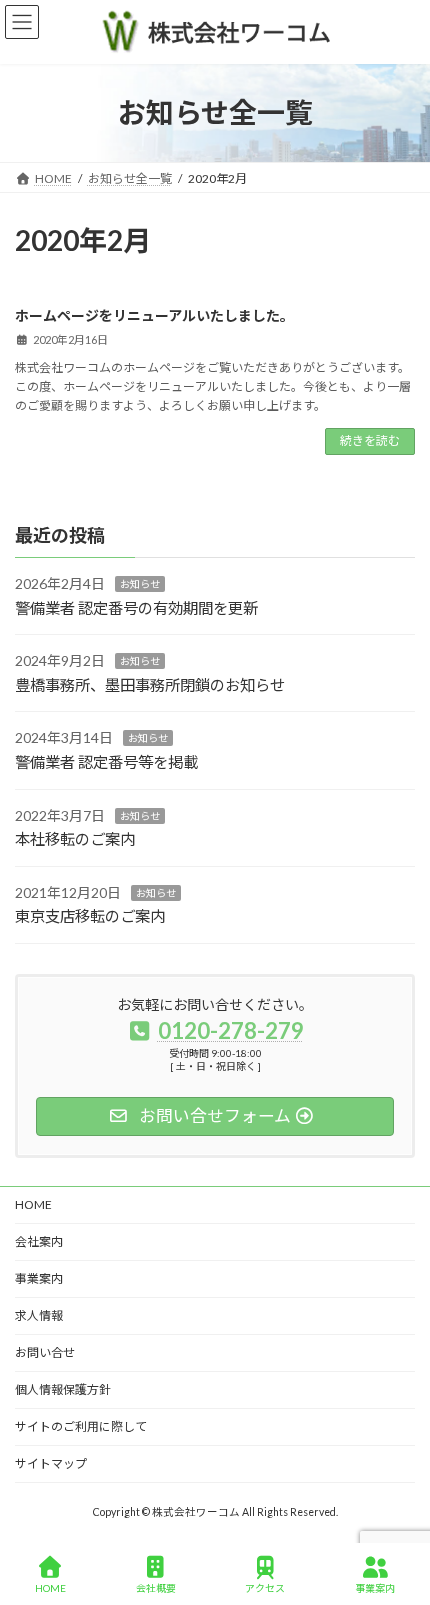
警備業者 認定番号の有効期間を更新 (136, 608)
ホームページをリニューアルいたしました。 (154, 315)
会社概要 (156, 1588)
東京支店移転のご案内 (90, 916)
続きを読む (370, 440)
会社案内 (39, 1241)
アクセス (265, 1588)
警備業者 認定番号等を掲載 (106, 762)
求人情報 (39, 1315)
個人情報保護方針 (63, 1389)
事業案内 (39, 1278)
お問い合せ (45, 1352)
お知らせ (140, 584)
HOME (33, 1204)
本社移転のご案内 (75, 839)
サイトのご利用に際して (81, 1426)
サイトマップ (51, 1463)
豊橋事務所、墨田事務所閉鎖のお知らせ (150, 685)
